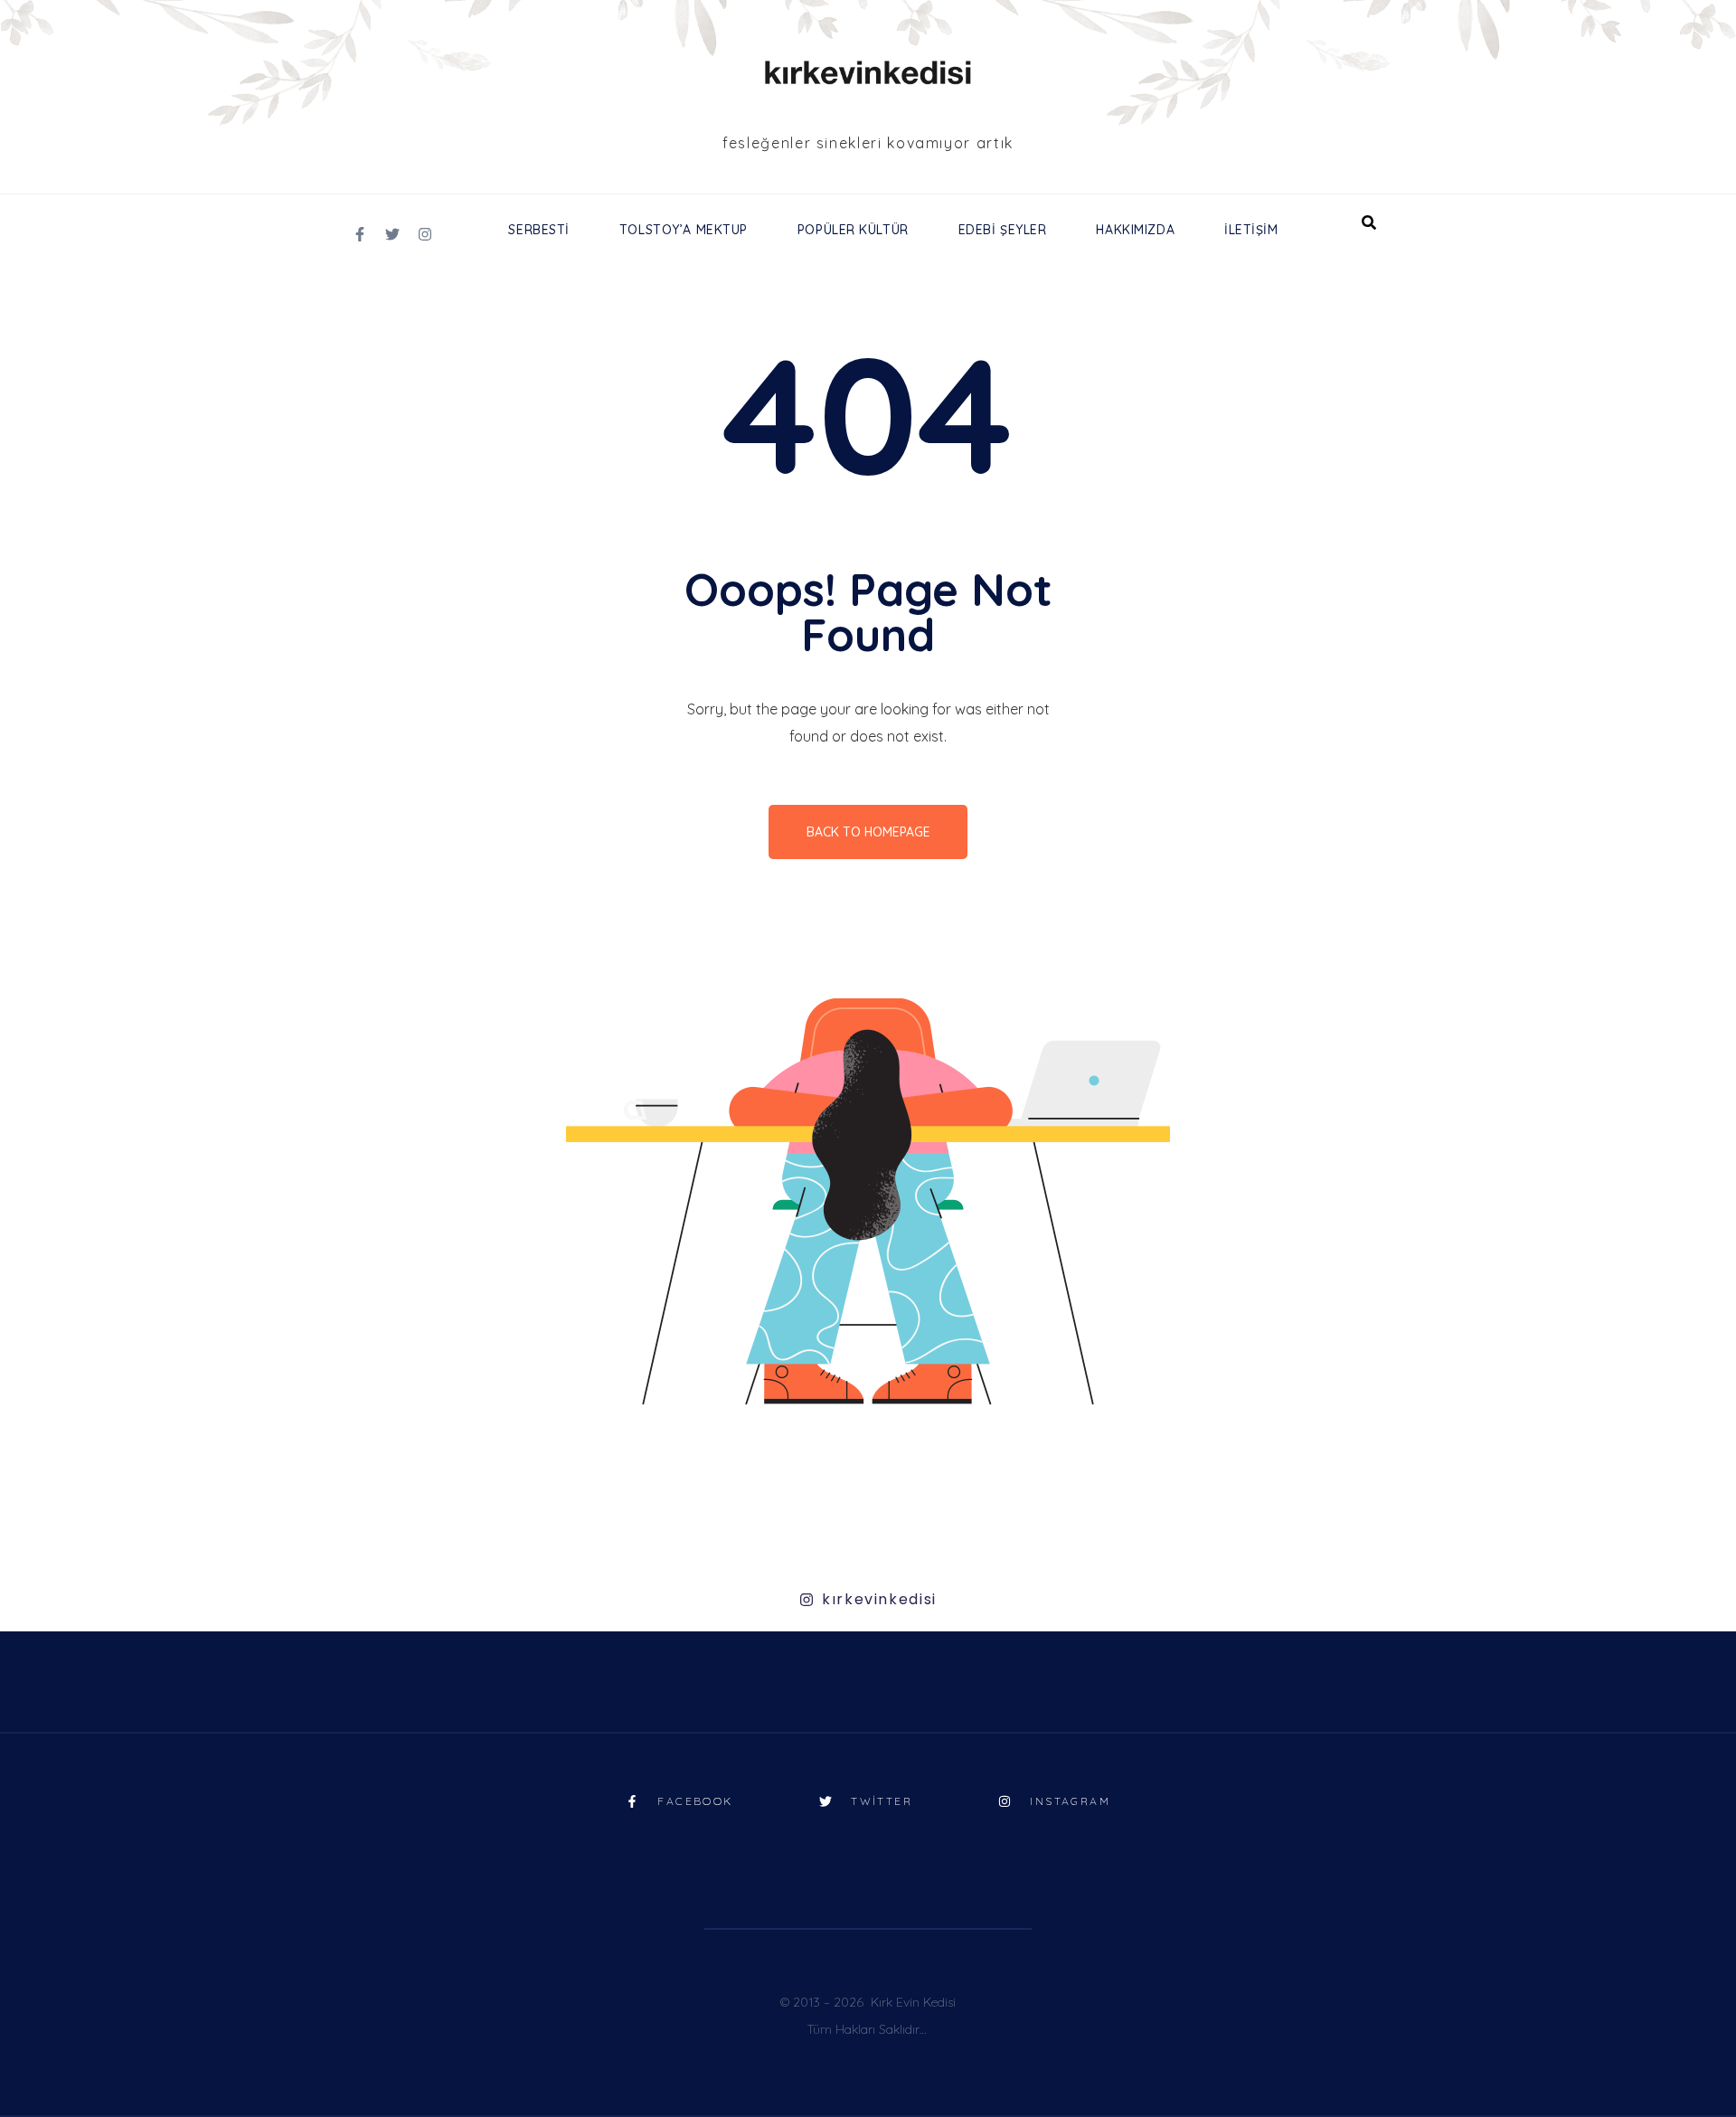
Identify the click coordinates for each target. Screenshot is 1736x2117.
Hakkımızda (1135, 230)
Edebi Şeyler (1003, 230)
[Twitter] (392, 234)
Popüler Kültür (853, 230)
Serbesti (538, 230)
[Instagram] (425, 234)
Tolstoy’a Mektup (684, 230)
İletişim (1251, 230)
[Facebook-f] (360, 234)
